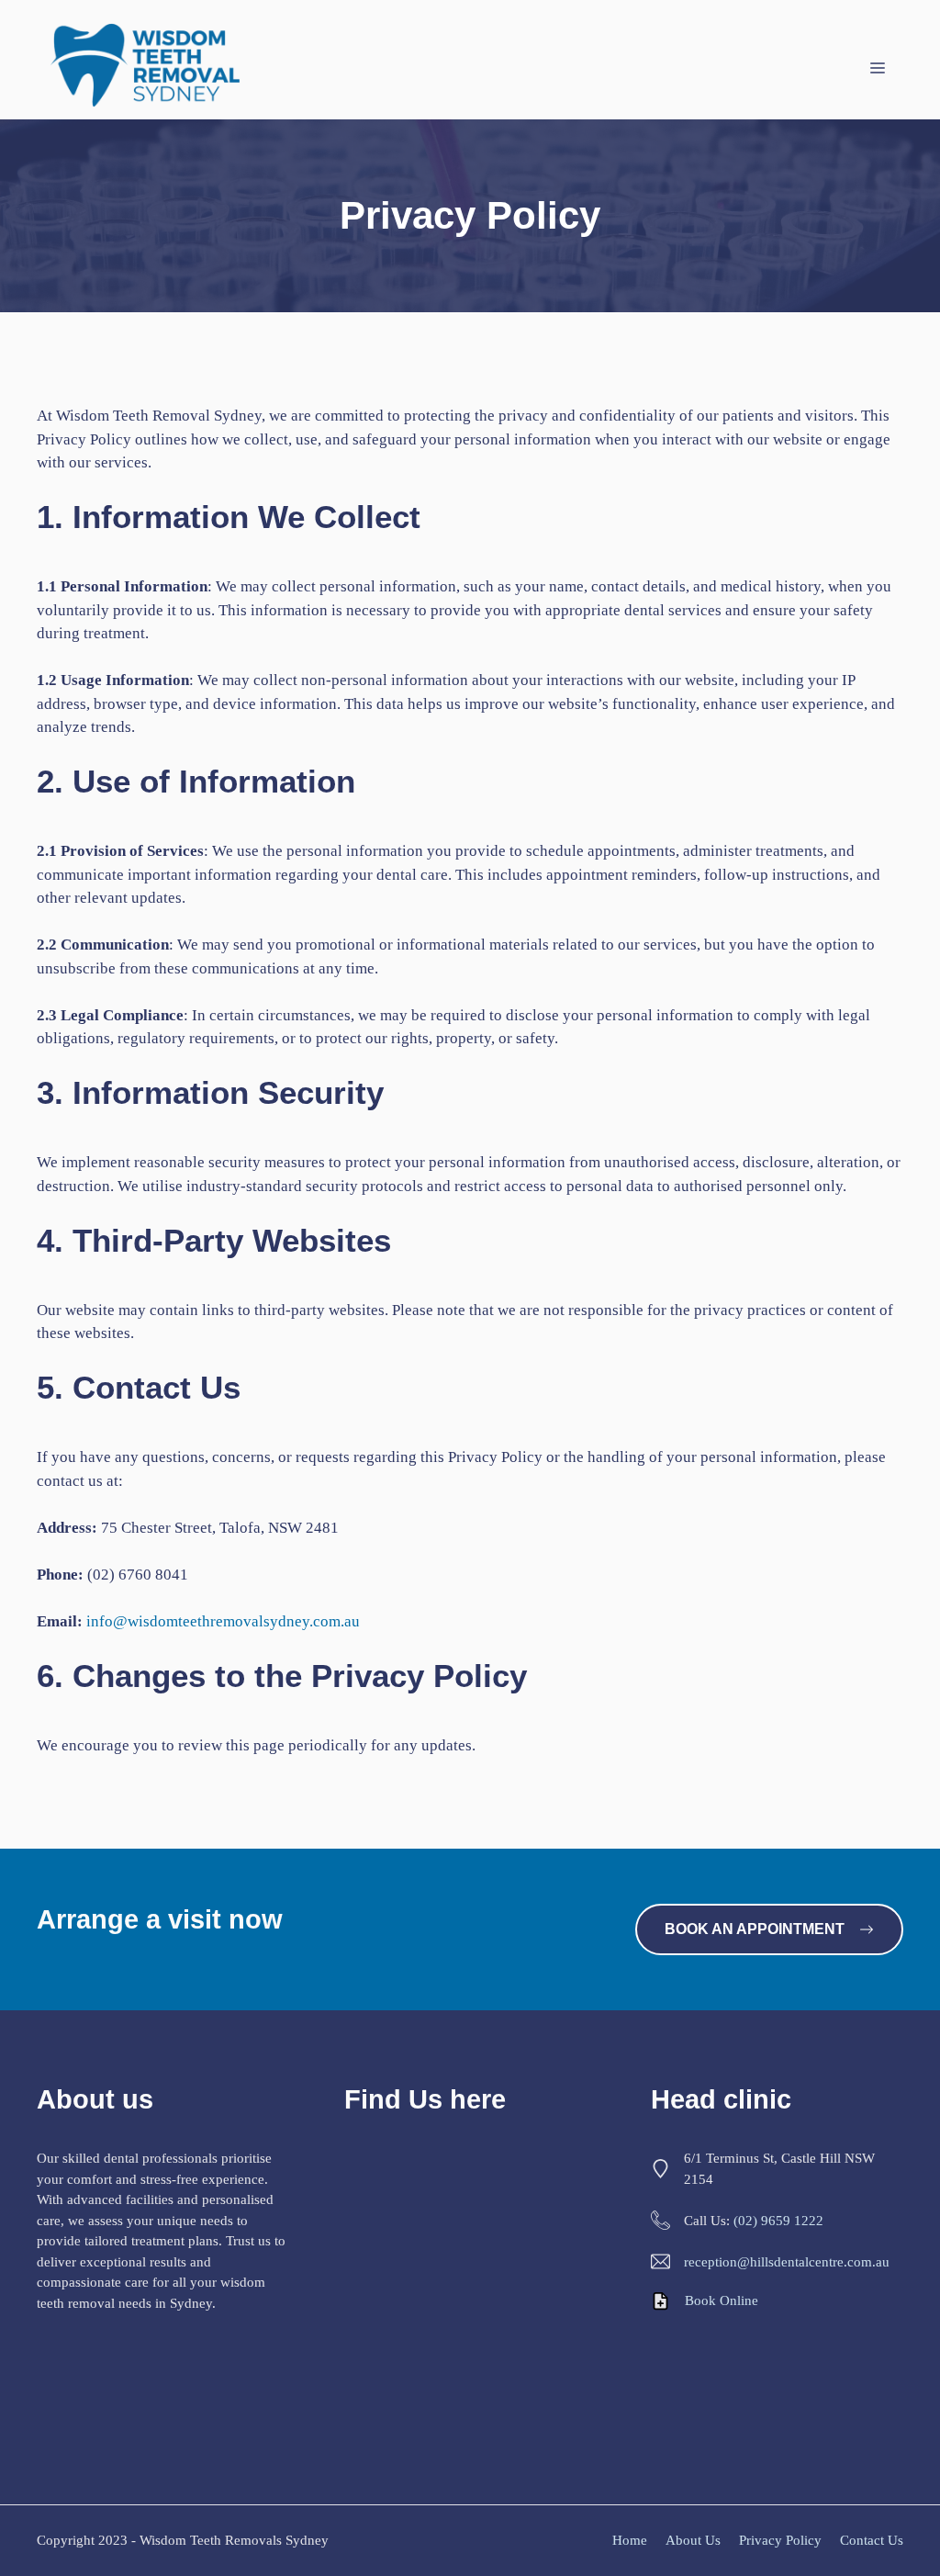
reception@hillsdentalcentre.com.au (787, 2262)
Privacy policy (780, 2540)
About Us (693, 2540)
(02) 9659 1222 (778, 2221)
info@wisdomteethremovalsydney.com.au (223, 1621)
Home (630, 2540)
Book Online (722, 2300)
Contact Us (872, 2540)
